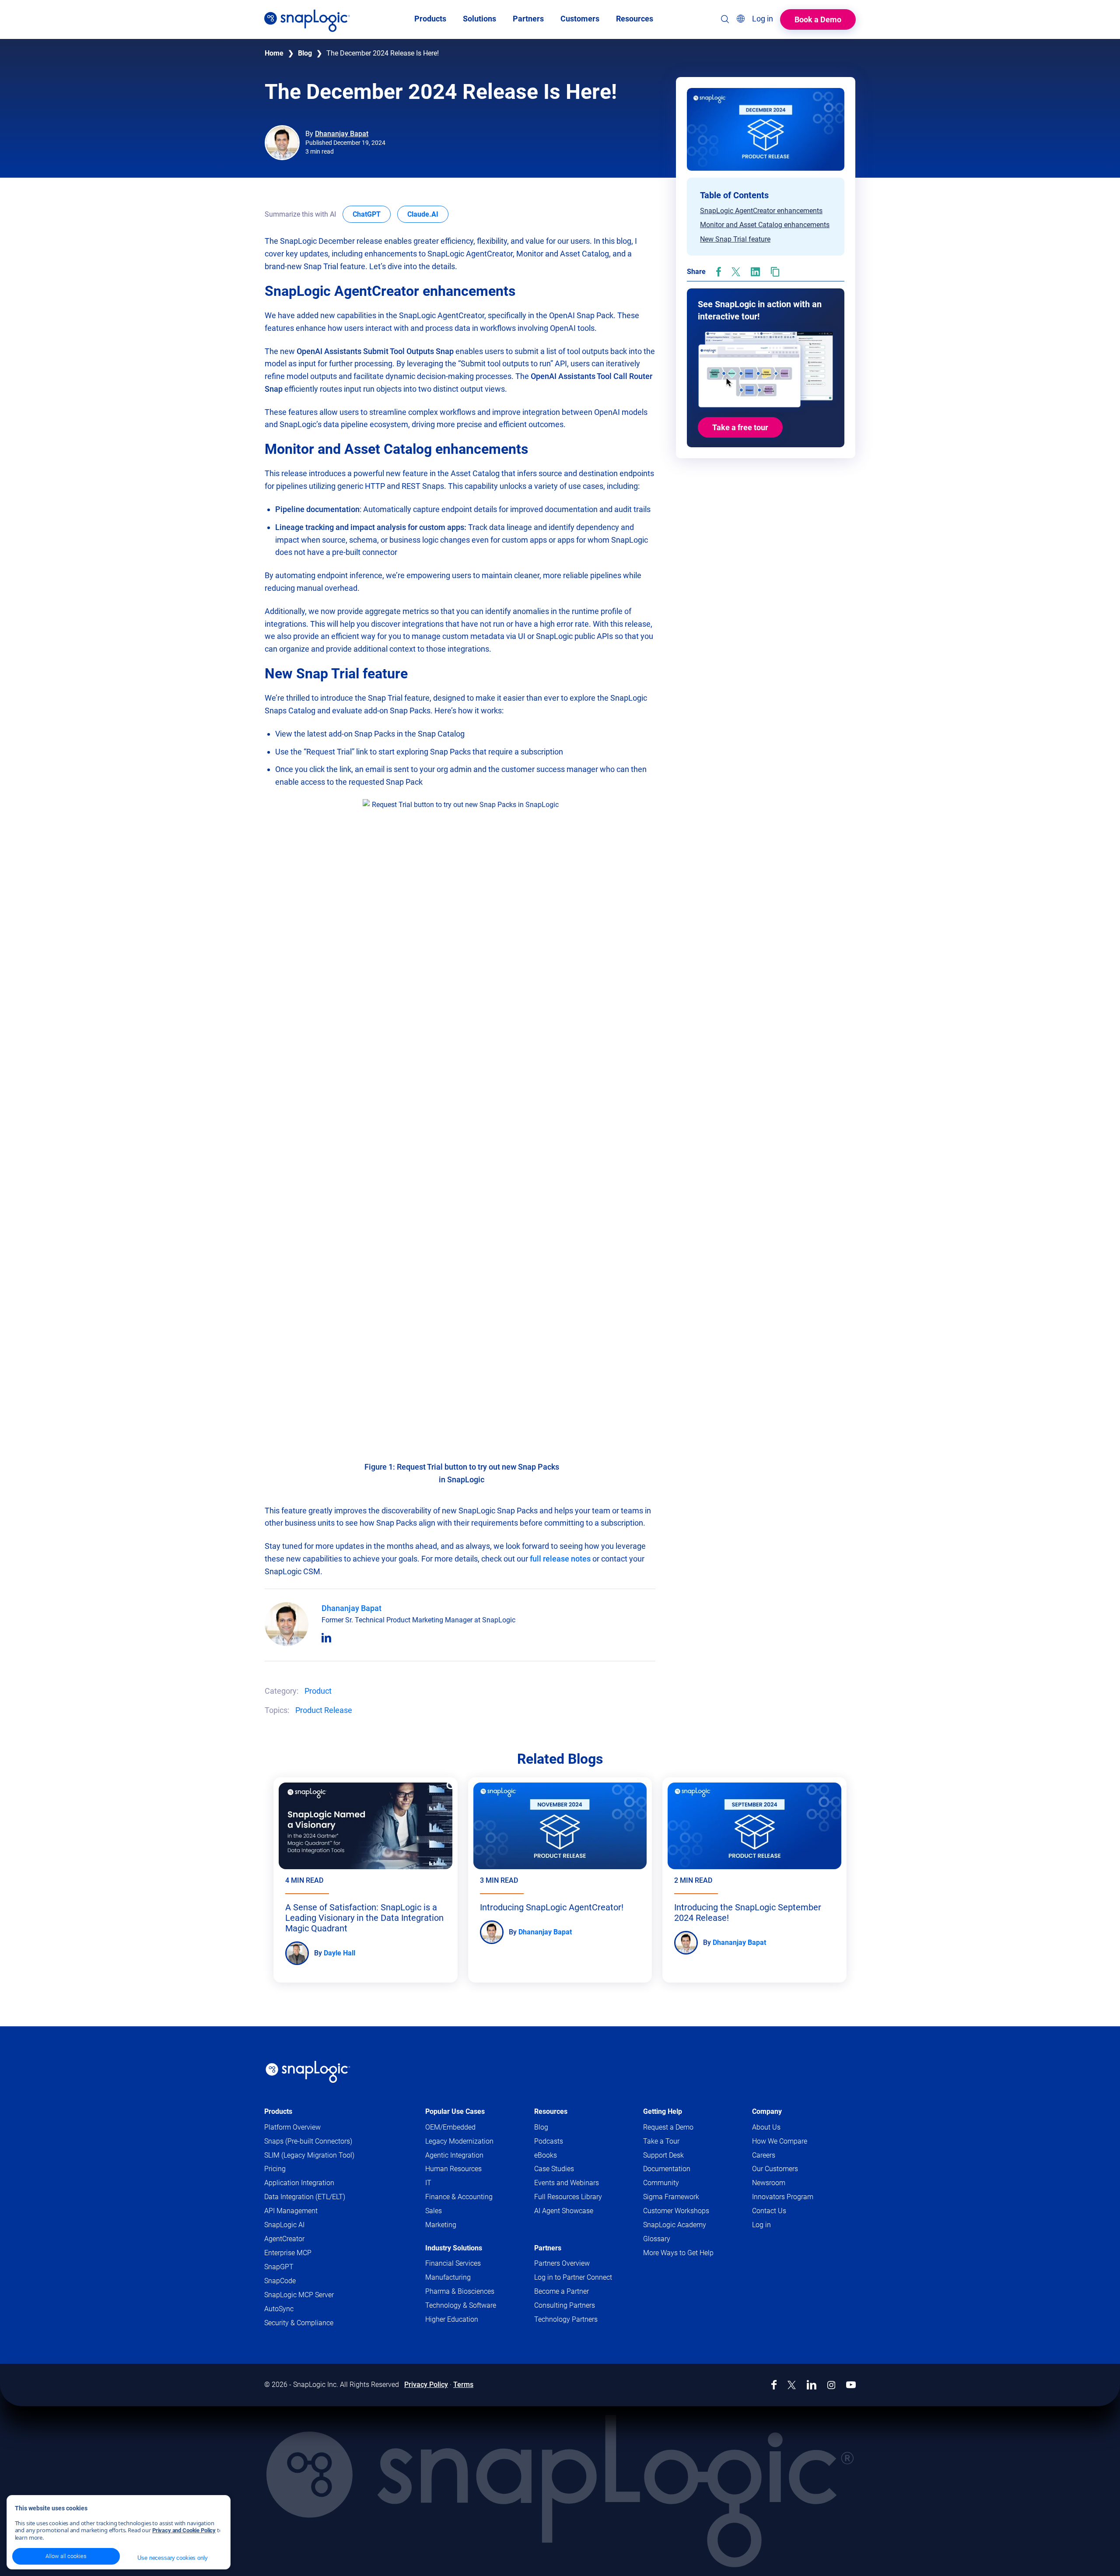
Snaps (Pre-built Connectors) (308, 2141)
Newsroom (769, 2183)
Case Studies (554, 2169)
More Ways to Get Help (678, 2253)
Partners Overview (562, 2263)
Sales (434, 2211)
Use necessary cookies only (172, 2558)
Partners (548, 2248)
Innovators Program (783, 2197)
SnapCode (280, 2281)
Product (318, 1691)
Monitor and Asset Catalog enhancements (765, 225)
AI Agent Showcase (564, 2211)
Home (274, 53)
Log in (761, 2225)
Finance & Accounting (459, 2197)
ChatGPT (372, 214)
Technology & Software (461, 2305)
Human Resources (453, 2169)
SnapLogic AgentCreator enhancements (761, 211)
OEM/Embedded (450, 2127)
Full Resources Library (568, 2197)
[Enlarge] (549, 811)
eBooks (546, 2155)
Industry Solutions (454, 2248)
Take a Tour (661, 2141)
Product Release (324, 1710)
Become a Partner (562, 2291)
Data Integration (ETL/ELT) (305, 2197)
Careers (764, 2155)
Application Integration (299, 2183)
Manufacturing (448, 2277)
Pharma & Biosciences (460, 2291)
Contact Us (769, 2211)
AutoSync (279, 2309)
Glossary (657, 2239)
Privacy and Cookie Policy (184, 2530)
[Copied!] (775, 272)
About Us (766, 2127)
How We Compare (780, 2141)
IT (428, 2183)
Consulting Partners (565, 2305)
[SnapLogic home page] (308, 2072)
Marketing (441, 2225)
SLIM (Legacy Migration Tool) (309, 2155)
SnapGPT (279, 2267)
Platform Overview (292, 2127)
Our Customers (775, 2169)
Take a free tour (740, 427)
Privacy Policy (426, 2385)
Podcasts (549, 2141)
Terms (463, 2385)
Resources (551, 2111)
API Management (291, 2211)
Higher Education (452, 2319)
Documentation (684, 2169)
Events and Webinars (567, 2183)
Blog (305, 53)
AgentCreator (284, 2239)
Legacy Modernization (459, 2141)
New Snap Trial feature (735, 239)
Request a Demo (668, 2127)
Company (767, 2111)
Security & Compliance (299, 2323)
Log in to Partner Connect (573, 2277)
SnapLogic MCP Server (299, 2295)
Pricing (275, 2169)
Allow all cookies (66, 2556)
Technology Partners (566, 2319)
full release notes (560, 1559)
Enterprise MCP (288, 2253)
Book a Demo (818, 19)
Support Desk (680, 2156)
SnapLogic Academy (675, 2225)
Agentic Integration (454, 2155)
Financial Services (453, 2263)
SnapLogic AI (284, 2225)
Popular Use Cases (455, 2111)
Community (678, 2183)
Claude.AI (428, 214)
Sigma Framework (671, 2197)
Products (278, 2111)
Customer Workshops (676, 2211)
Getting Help (663, 2111)
